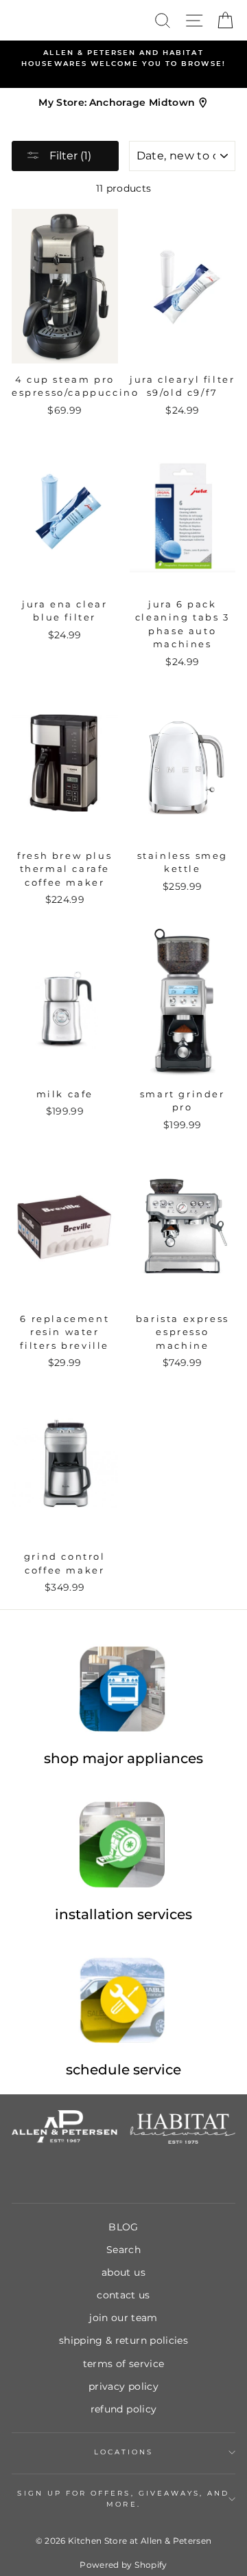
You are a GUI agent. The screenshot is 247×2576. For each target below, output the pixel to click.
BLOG (123, 2227)
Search (123, 2250)
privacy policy (123, 2386)
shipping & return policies (123, 2340)
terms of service (123, 2364)
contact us (123, 2295)
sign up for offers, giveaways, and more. (123, 2499)
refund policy (123, 2409)
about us (123, 2272)
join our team (123, 2318)
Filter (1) (69, 156)
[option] (123, 59)
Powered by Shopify (123, 2565)
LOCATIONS (124, 2452)
